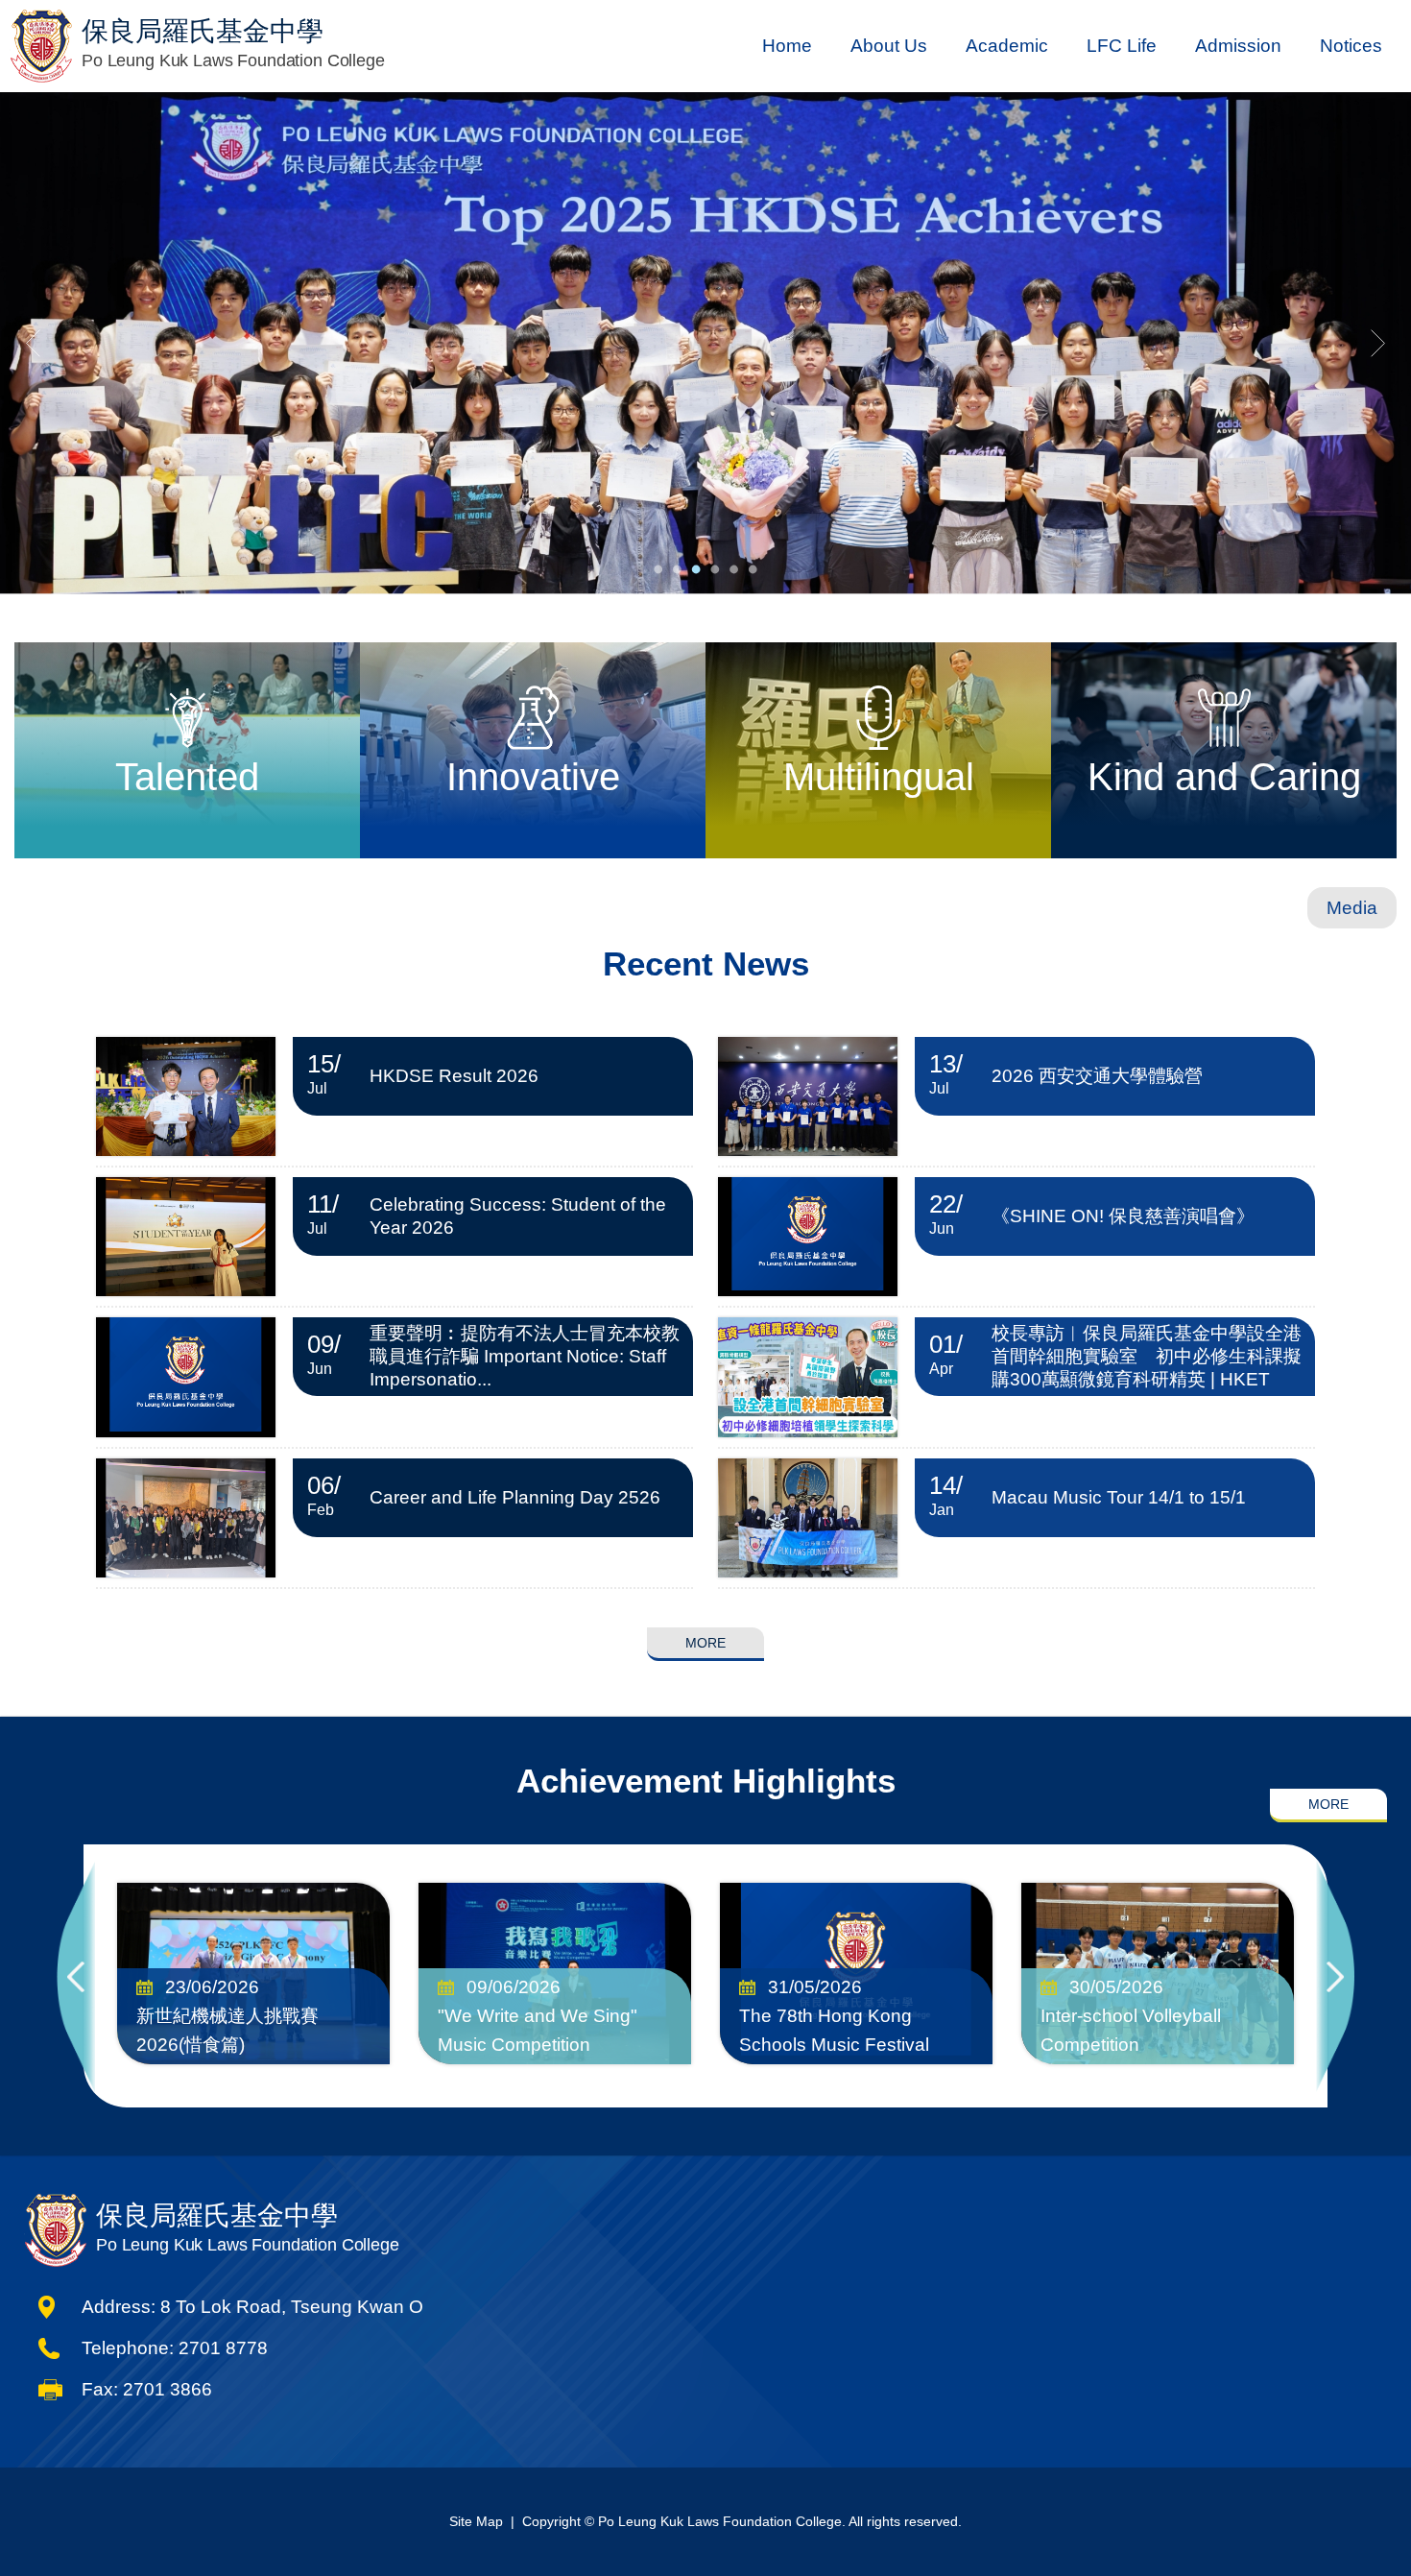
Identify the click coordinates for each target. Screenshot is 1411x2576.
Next (1335, 1976)
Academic (1007, 46)
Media (1352, 908)
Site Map (476, 2521)
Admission (1238, 46)
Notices (1351, 46)
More (705, 1643)
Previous (76, 1976)
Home (787, 46)
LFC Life (1122, 46)
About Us (889, 46)
